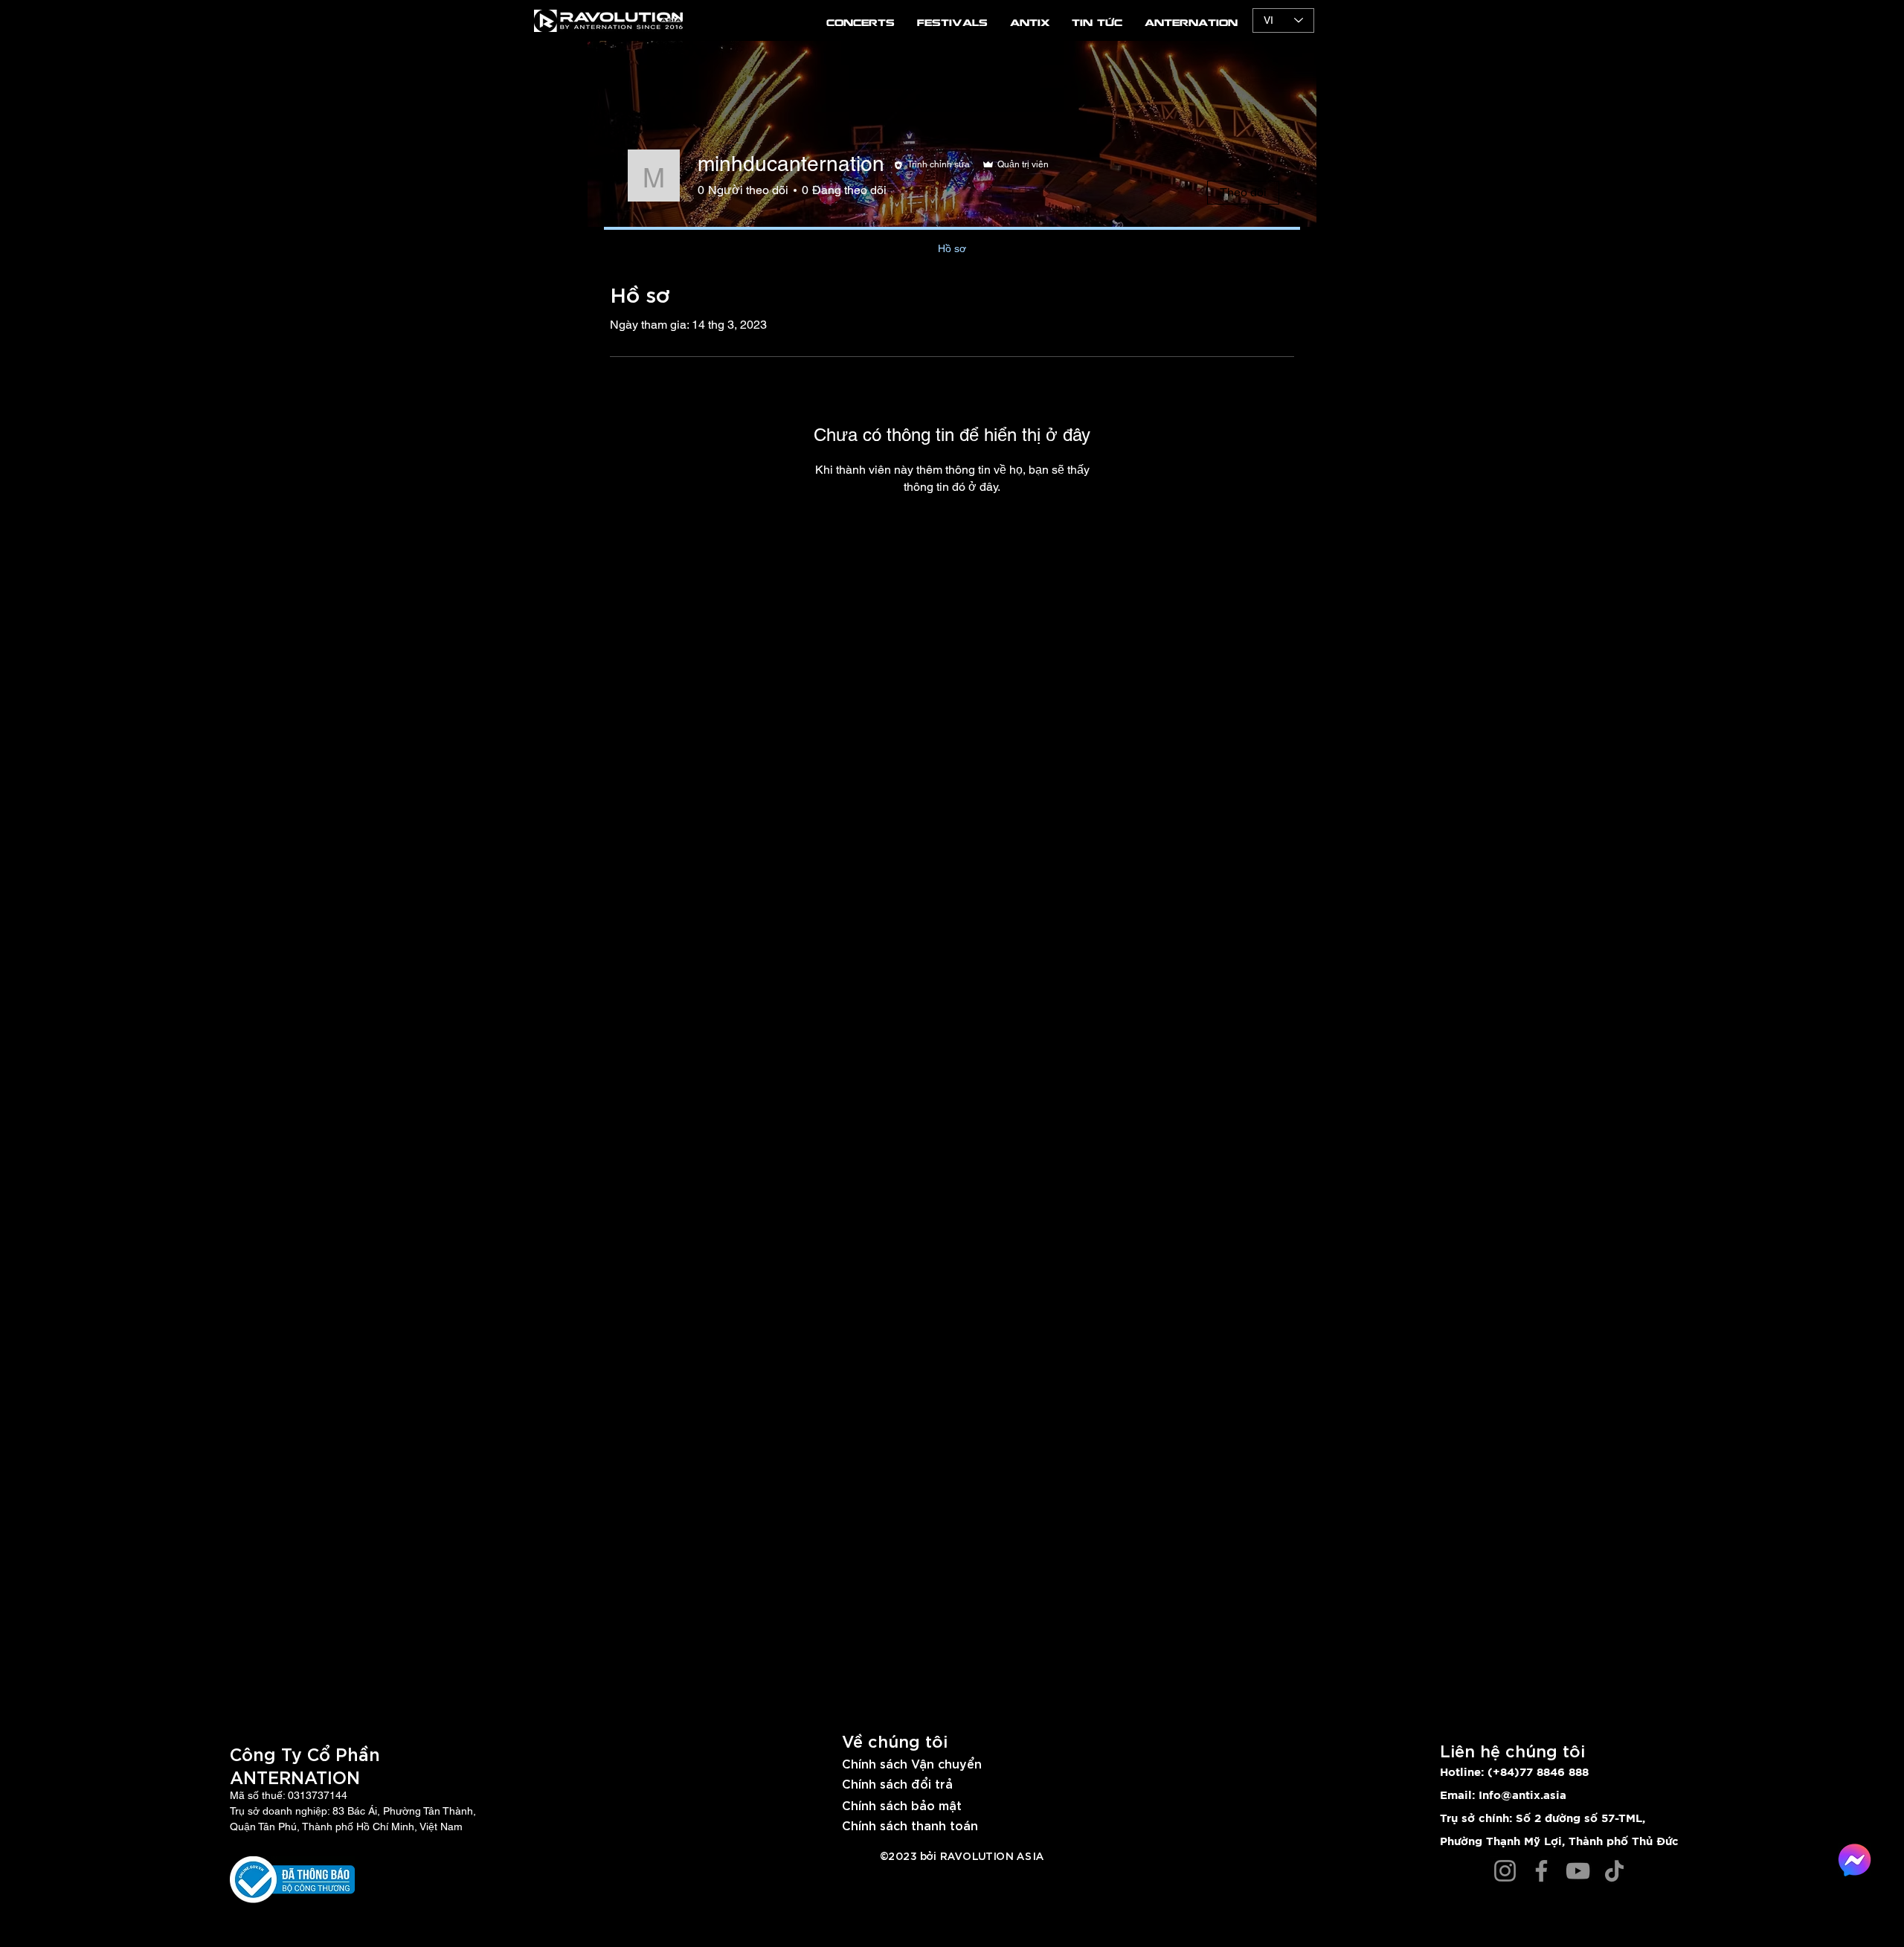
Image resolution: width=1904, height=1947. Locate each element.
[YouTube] (1578, 1871)
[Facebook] (1541, 1871)
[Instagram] (1505, 1871)
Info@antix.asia (1522, 1796)
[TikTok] (1614, 1871)
